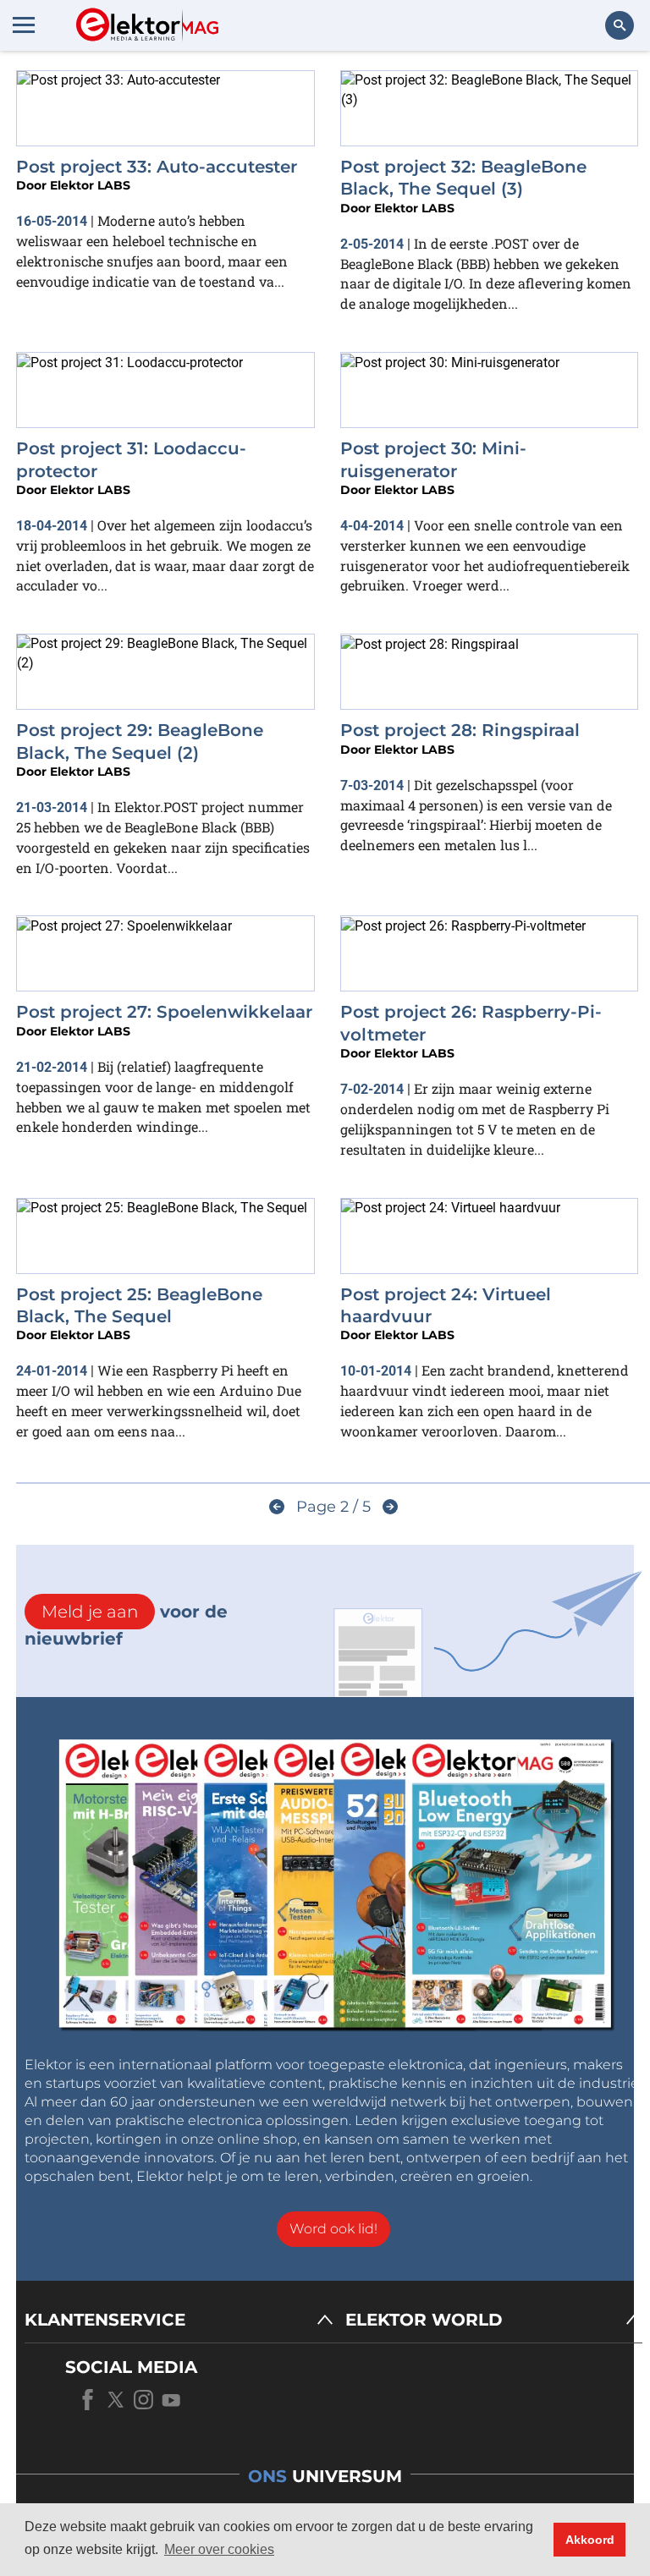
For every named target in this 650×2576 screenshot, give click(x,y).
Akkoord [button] (590, 2540)
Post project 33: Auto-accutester (157, 167)
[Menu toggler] (24, 25)
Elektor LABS (90, 185)
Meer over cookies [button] (219, 2549)
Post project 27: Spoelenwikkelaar (164, 1012)
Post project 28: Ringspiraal (460, 730)
